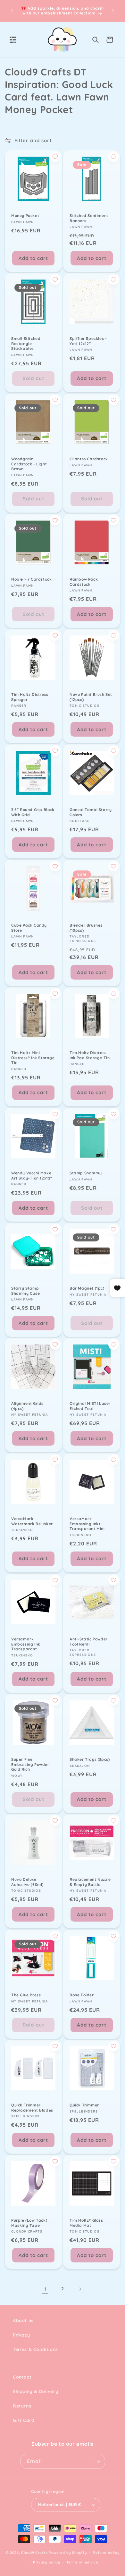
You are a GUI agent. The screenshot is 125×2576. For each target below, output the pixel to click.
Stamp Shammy (86, 1173)
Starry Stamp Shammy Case (26, 1291)
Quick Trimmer (84, 2105)
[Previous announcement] (12, 11)
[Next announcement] (113, 11)
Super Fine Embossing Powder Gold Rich (30, 1764)
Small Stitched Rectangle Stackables (26, 343)
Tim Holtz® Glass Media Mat (86, 2223)
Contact (22, 2377)
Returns (22, 2406)
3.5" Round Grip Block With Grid (33, 812)
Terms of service (82, 2562)
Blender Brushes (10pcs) (86, 928)
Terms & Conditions (35, 2349)
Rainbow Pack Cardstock (84, 582)
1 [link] (45, 2289)
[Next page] (80, 2289)
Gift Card (24, 2420)
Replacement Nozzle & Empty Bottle (90, 1882)
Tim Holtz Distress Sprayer (30, 697)
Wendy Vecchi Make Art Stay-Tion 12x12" (32, 1176)
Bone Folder (82, 1995)
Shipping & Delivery (35, 2391)
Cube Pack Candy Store (29, 928)
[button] (13, 40)
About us (23, 2321)
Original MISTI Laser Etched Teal (90, 1406)
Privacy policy (47, 2562)
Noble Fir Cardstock (31, 579)
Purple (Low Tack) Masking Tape (29, 2223)
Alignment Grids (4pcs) (27, 1406)
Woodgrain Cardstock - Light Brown (29, 464)
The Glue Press (26, 1995)
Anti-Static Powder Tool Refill (89, 1642)
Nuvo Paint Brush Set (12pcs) (91, 697)
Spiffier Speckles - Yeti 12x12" (88, 341)
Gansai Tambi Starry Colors (91, 812)
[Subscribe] (98, 2461)
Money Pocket (25, 216)
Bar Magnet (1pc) (87, 1288)
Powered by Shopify (68, 2552)
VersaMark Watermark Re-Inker (32, 1521)
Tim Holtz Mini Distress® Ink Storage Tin (33, 1058)
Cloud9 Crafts (34, 2552)
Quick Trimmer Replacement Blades (32, 2108)
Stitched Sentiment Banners (89, 218)
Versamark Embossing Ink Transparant (26, 1644)
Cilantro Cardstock (89, 459)
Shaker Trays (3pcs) (90, 1759)
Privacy (21, 2335)
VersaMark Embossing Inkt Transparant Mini (87, 1524)
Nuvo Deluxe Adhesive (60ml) (27, 1882)
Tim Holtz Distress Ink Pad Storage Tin (90, 1055)
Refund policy (106, 2553)
